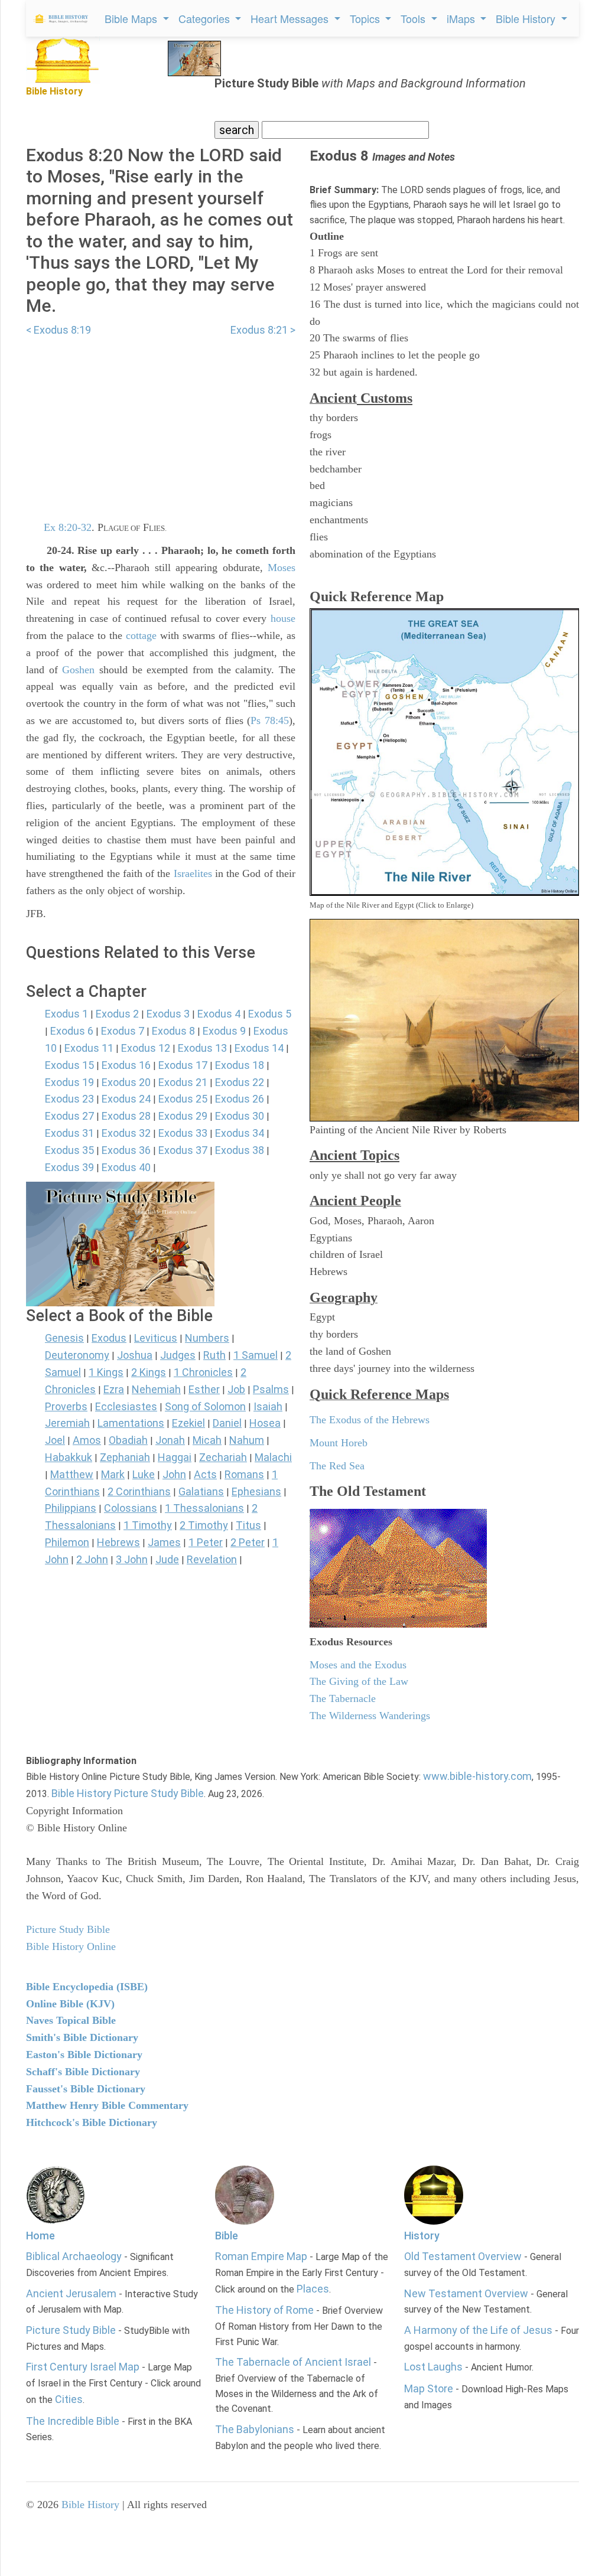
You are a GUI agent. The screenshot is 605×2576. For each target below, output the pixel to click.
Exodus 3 (168, 1014)
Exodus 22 (240, 1082)
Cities (69, 2399)
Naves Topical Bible (71, 2020)
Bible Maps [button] (132, 18)
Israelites (193, 873)
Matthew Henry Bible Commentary (107, 2105)
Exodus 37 (183, 1150)
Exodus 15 (69, 1065)
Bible (227, 2236)
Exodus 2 (117, 1014)
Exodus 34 (240, 1133)
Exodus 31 (69, 1133)
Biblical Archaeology (74, 2256)
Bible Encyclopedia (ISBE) (87, 1987)
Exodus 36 (126, 1150)
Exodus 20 (126, 1082)
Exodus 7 (123, 1031)
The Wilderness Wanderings (370, 1716)
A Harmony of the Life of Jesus (478, 2330)
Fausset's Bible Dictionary (86, 2089)
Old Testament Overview (463, 2256)
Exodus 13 (202, 1048)
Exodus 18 (240, 1065)
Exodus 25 (183, 1099)
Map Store (429, 2388)
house (283, 618)
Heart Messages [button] (291, 18)
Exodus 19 (69, 1082)
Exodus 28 (126, 1116)
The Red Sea (337, 1466)
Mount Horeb (339, 1443)
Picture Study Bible (71, 2330)
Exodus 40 (126, 1167)
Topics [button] (366, 18)
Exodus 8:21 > (263, 330)
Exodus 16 (126, 1065)
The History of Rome (264, 2310)
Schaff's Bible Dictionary (83, 2072)
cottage (141, 635)
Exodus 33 (183, 1133)
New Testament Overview (466, 2293)
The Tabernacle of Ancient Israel (293, 2362)
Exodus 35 (69, 1150)
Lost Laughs (433, 2367)
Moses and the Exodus (358, 1665)
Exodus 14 (259, 1048)
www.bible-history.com (477, 1776)
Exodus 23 (69, 1099)
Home (40, 2236)
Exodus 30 (240, 1116)
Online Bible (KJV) (70, 2004)
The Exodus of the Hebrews (370, 1420)
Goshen (78, 670)
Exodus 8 (173, 1031)
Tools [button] (414, 18)
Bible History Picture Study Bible (128, 1793)
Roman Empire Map (261, 2256)
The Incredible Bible (73, 2421)
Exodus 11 (89, 1048)
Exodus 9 (224, 1031)
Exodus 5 (270, 1014)
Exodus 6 (72, 1031)
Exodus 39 (69, 1167)
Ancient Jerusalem (71, 2293)
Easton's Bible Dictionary (84, 2055)
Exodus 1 (66, 1014)
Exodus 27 (69, 1116)
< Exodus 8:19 (58, 330)
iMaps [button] (462, 18)
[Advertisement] (161, 422)
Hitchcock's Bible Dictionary (92, 2122)
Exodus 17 (183, 1065)
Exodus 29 (183, 1116)
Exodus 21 (183, 1082)
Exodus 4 (219, 1014)
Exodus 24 (126, 1099)
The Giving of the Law (359, 1681)
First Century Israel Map (83, 2367)
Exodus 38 (240, 1150)
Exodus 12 (146, 1048)
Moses (282, 568)
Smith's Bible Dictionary (82, 2037)
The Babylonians (255, 2429)
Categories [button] (206, 18)
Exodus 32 (126, 1133)
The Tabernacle (343, 1698)
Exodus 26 (240, 1099)
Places (313, 2289)
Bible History (90, 2505)
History (422, 2236)
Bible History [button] (527, 18)
